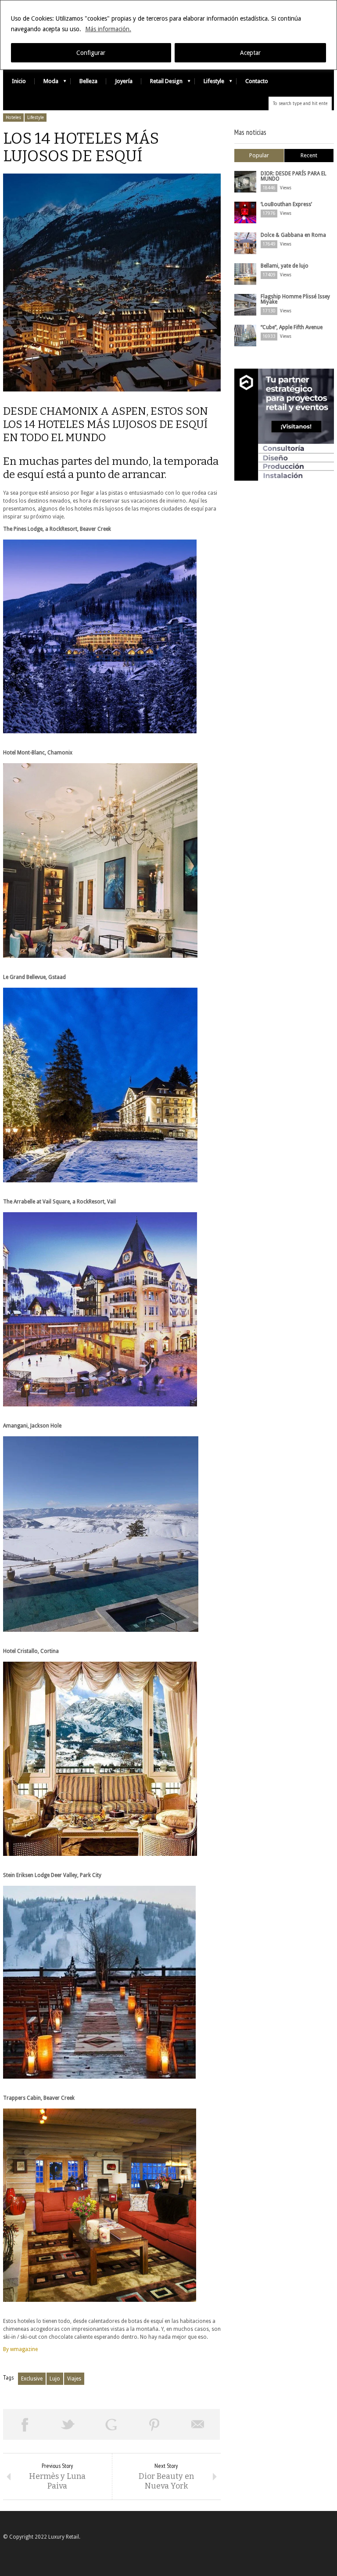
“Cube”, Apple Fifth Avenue (292, 327)
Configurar (91, 53)
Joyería (124, 81)
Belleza (88, 81)
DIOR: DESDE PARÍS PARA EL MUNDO (294, 176)
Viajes (74, 2379)
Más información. (108, 29)
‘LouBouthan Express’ (286, 204)
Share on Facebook (25, 2424)
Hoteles (13, 118)
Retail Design (162, 83)
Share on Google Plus (111, 2424)
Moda (47, 83)
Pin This (155, 2424)
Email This (198, 2424)
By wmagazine (20, 2349)
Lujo (55, 2379)
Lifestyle (210, 83)
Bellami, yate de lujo (285, 266)
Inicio (19, 81)
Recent (309, 155)
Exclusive (32, 2379)
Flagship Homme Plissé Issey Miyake (295, 299)
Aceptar (250, 53)
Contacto (257, 81)
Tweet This (68, 2424)
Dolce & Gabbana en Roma (293, 235)
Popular (259, 155)
